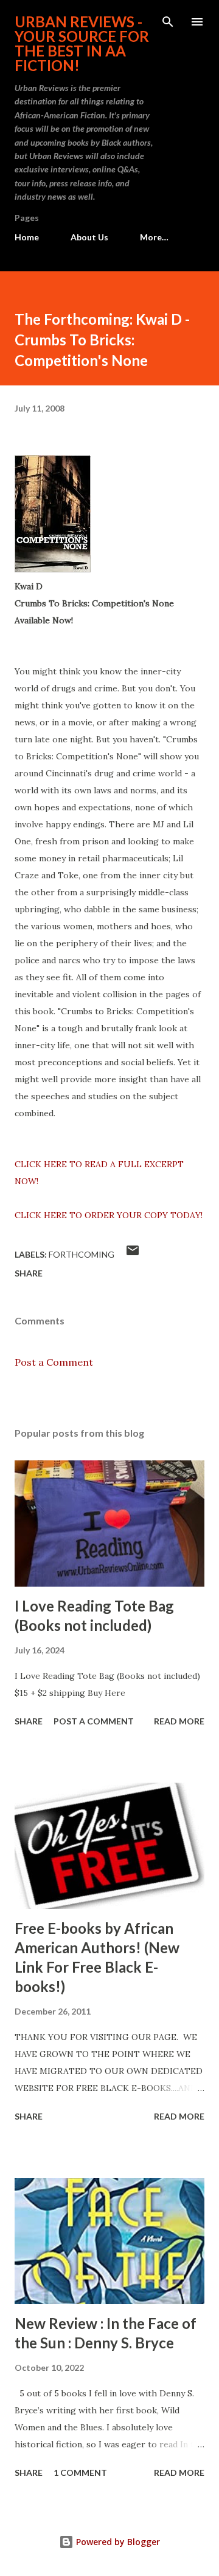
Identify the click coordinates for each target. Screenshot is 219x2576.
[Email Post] (133, 1254)
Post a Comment (54, 1362)
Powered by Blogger (117, 2542)
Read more (179, 1721)
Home (27, 237)
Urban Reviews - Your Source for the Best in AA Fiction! (82, 43)
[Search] (168, 22)
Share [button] (29, 1273)
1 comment (80, 2473)
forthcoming (82, 1254)
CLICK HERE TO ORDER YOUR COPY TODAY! (109, 1215)
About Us (89, 237)
